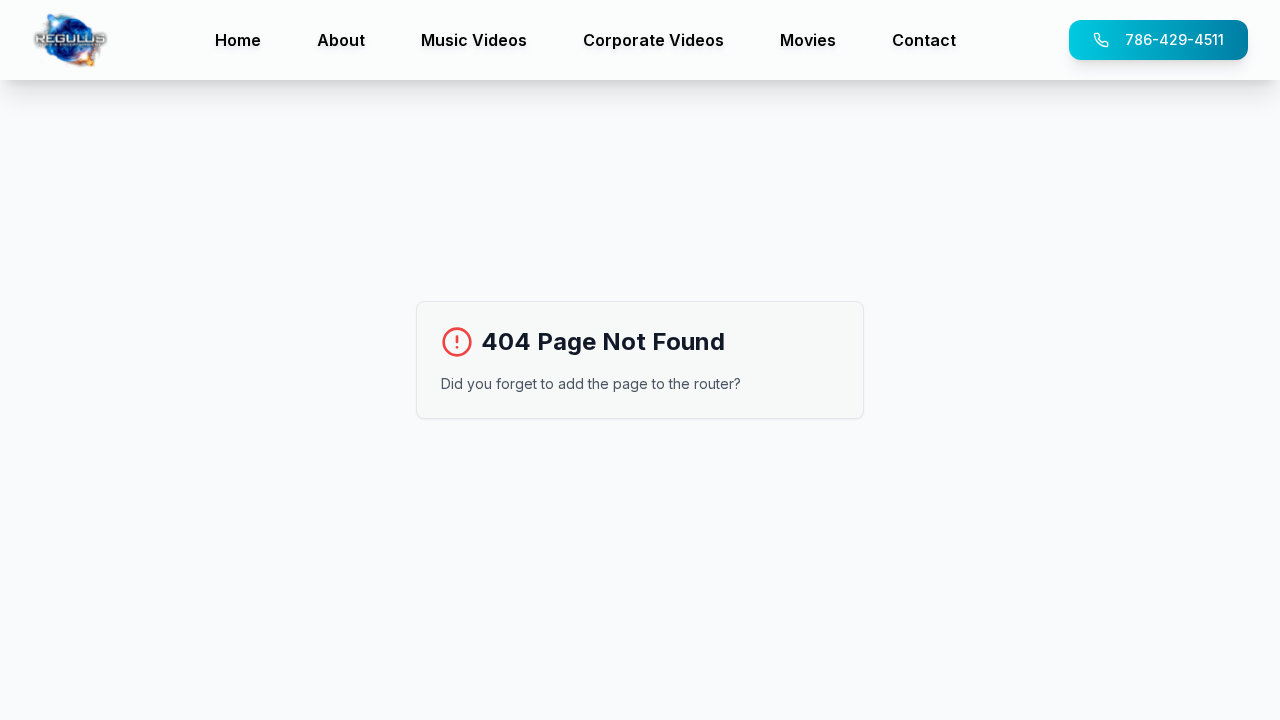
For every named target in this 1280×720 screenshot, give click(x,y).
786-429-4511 (1174, 39)
